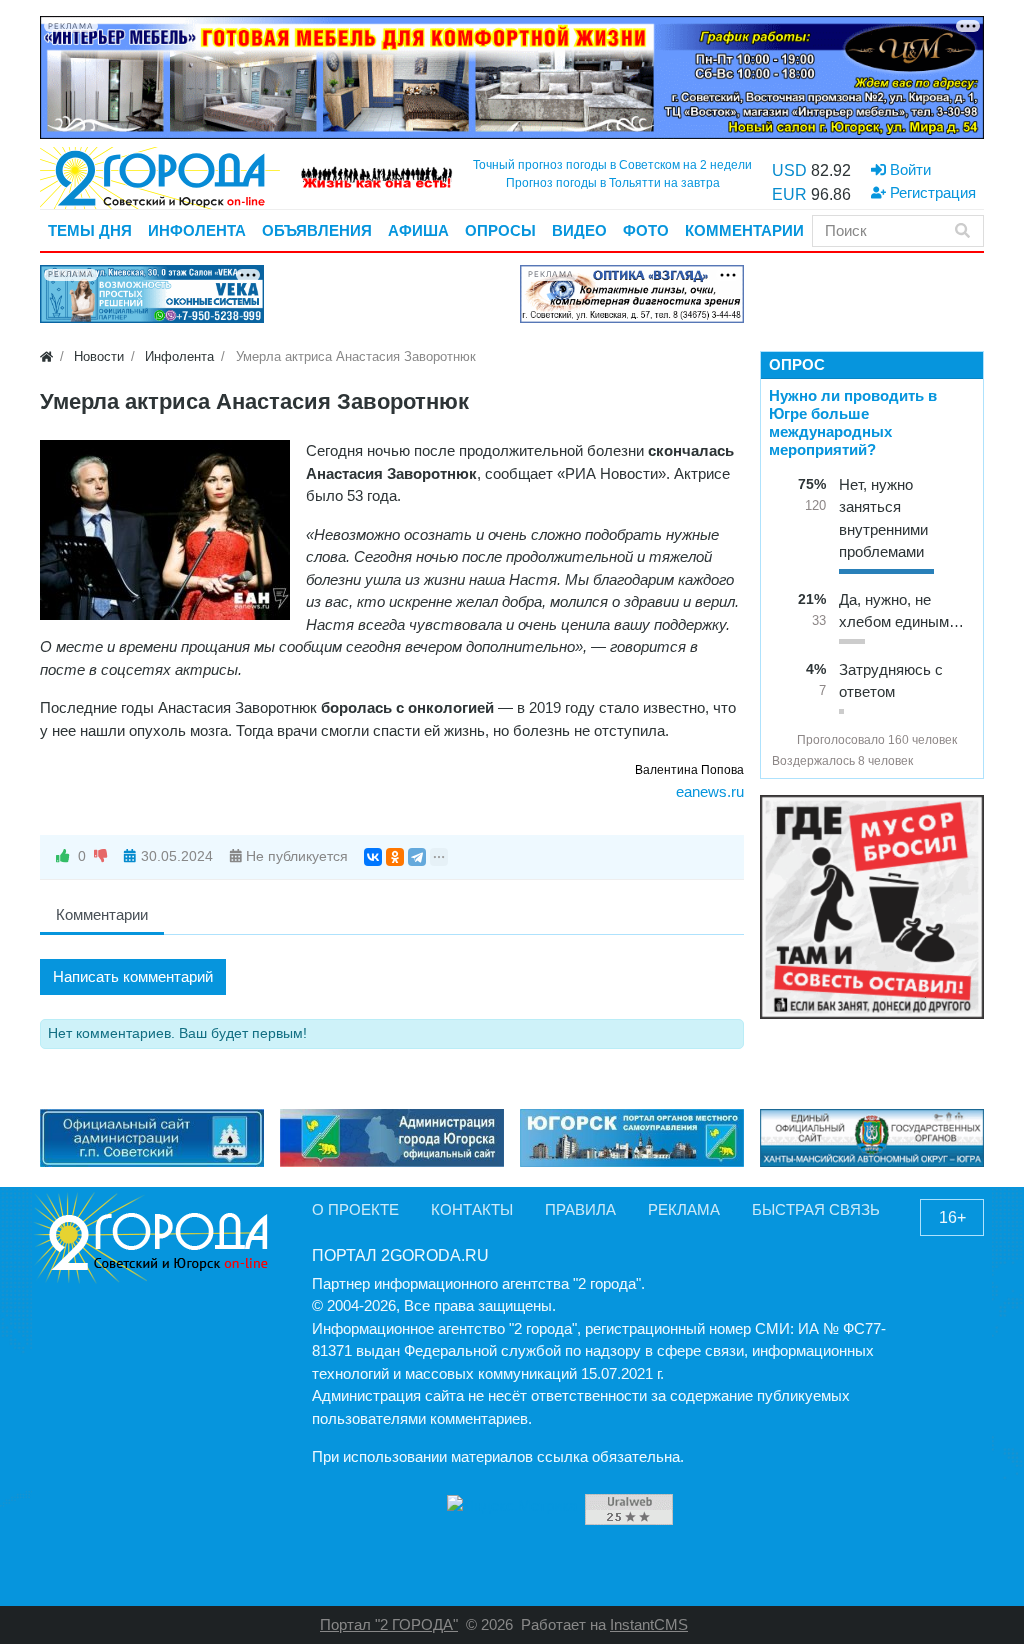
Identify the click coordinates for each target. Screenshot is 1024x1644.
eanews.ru (710, 791)
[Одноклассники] (395, 857)
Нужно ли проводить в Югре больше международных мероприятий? (853, 422)
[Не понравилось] (101, 856)
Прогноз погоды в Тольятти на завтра (613, 183)
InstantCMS (649, 1624)
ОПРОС (797, 364)
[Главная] (46, 356)
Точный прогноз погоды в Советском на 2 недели (612, 165)
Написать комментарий (133, 976)
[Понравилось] (63, 856)
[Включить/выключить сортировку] (780, 740)
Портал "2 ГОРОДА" (389, 1624)
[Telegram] (417, 857)
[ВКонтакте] (373, 857)
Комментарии (102, 914)
